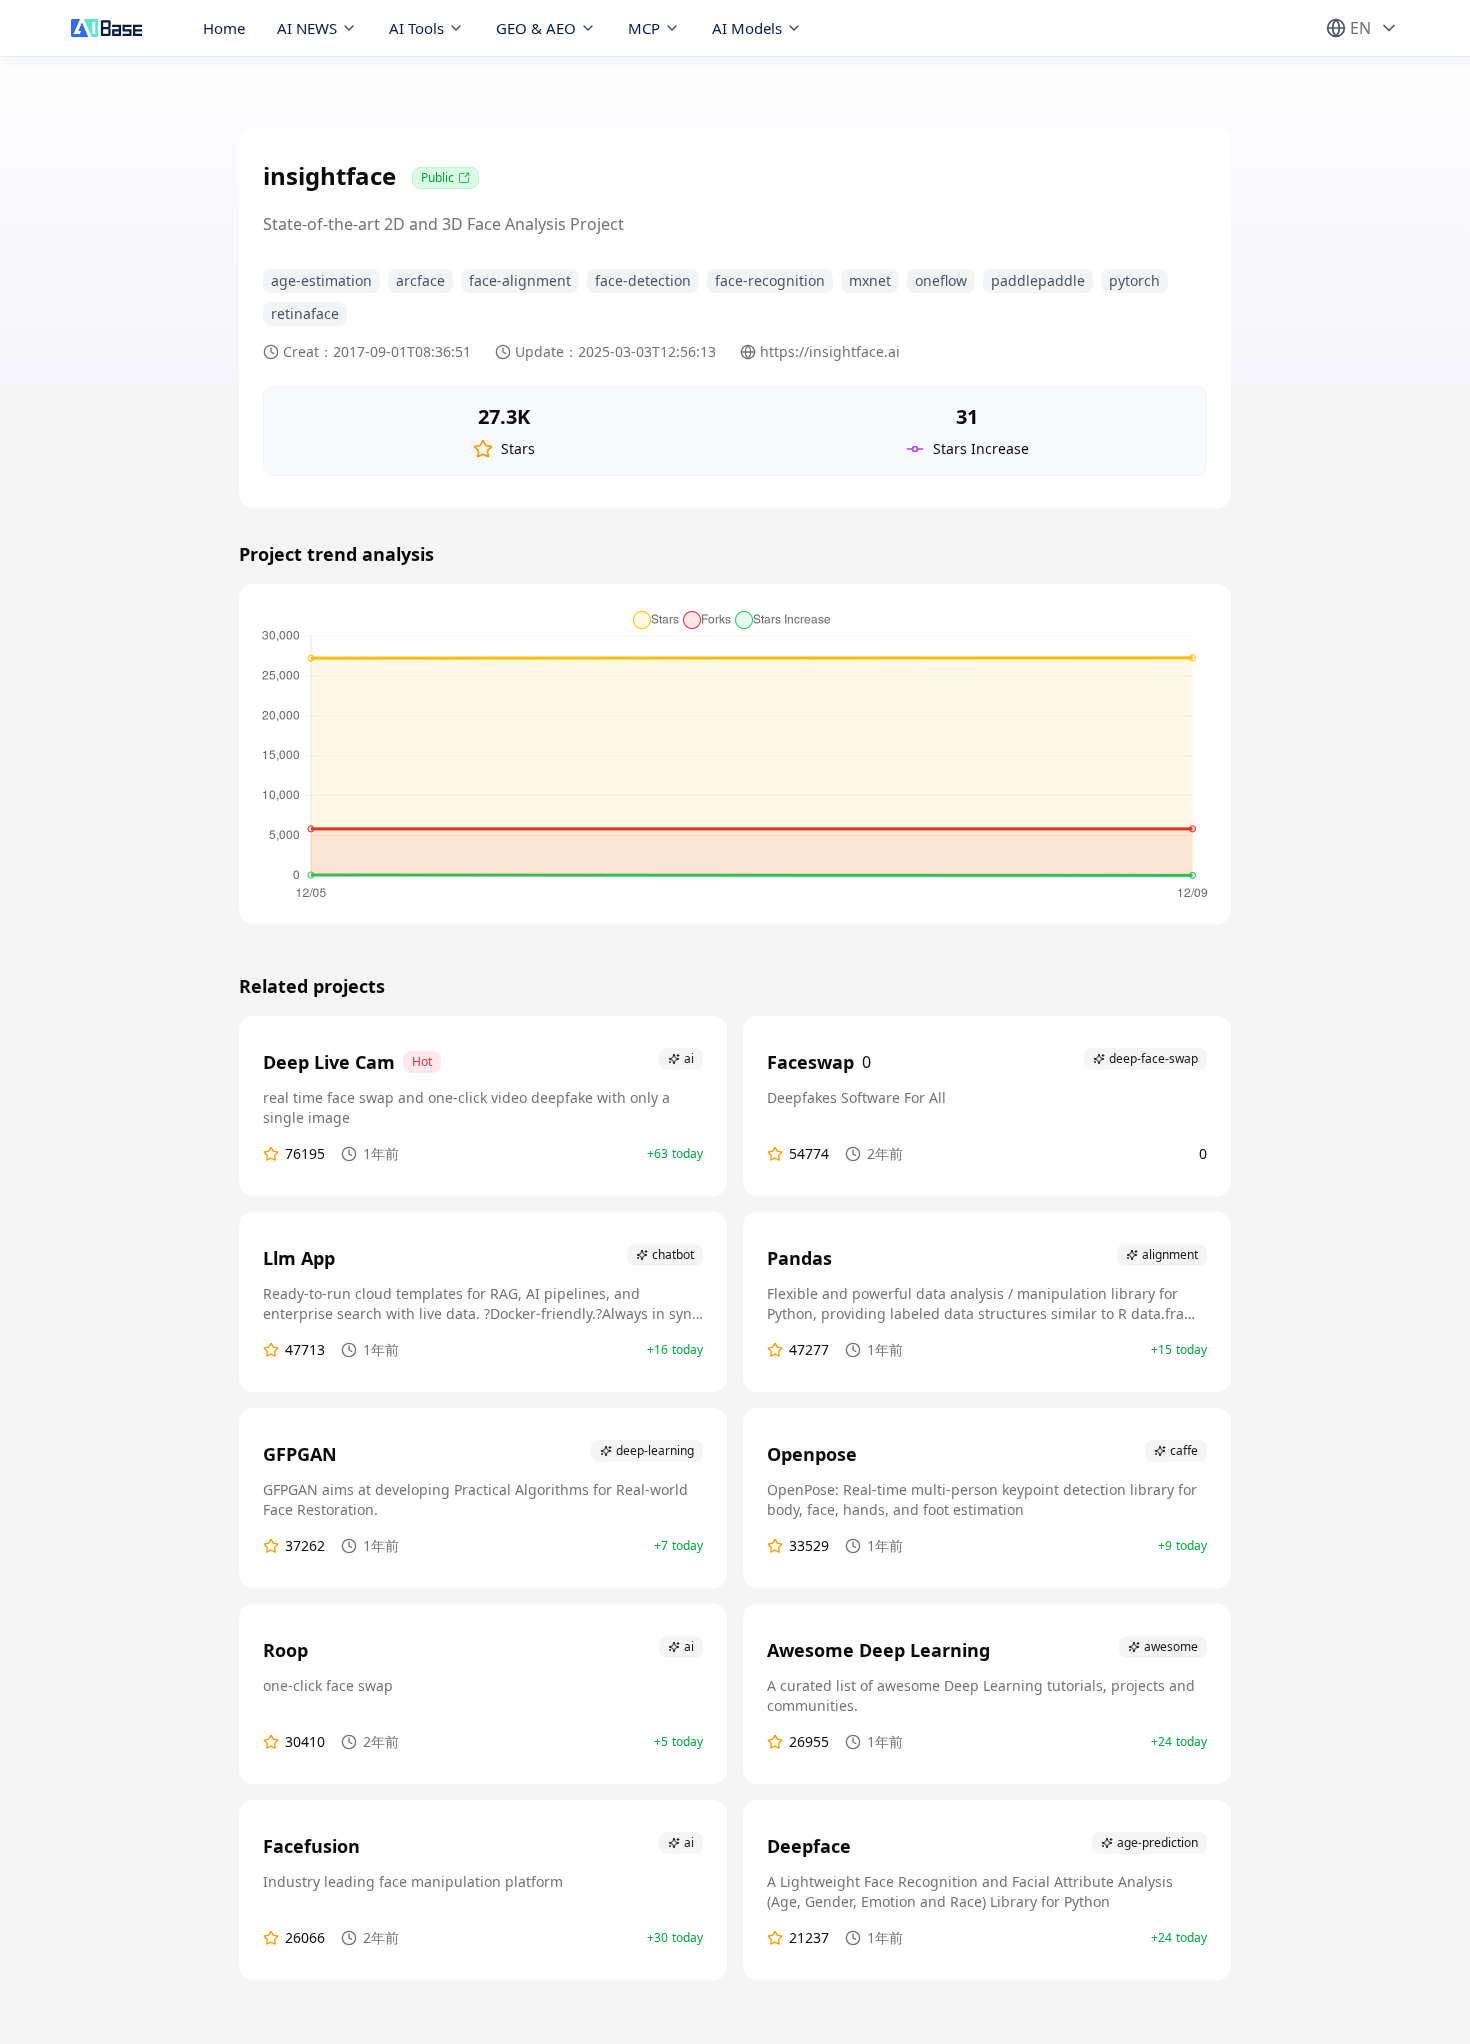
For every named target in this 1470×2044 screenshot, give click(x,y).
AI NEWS (307, 28)
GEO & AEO (536, 28)
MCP (644, 28)
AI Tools (416, 28)
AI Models (747, 28)
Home (224, 28)
